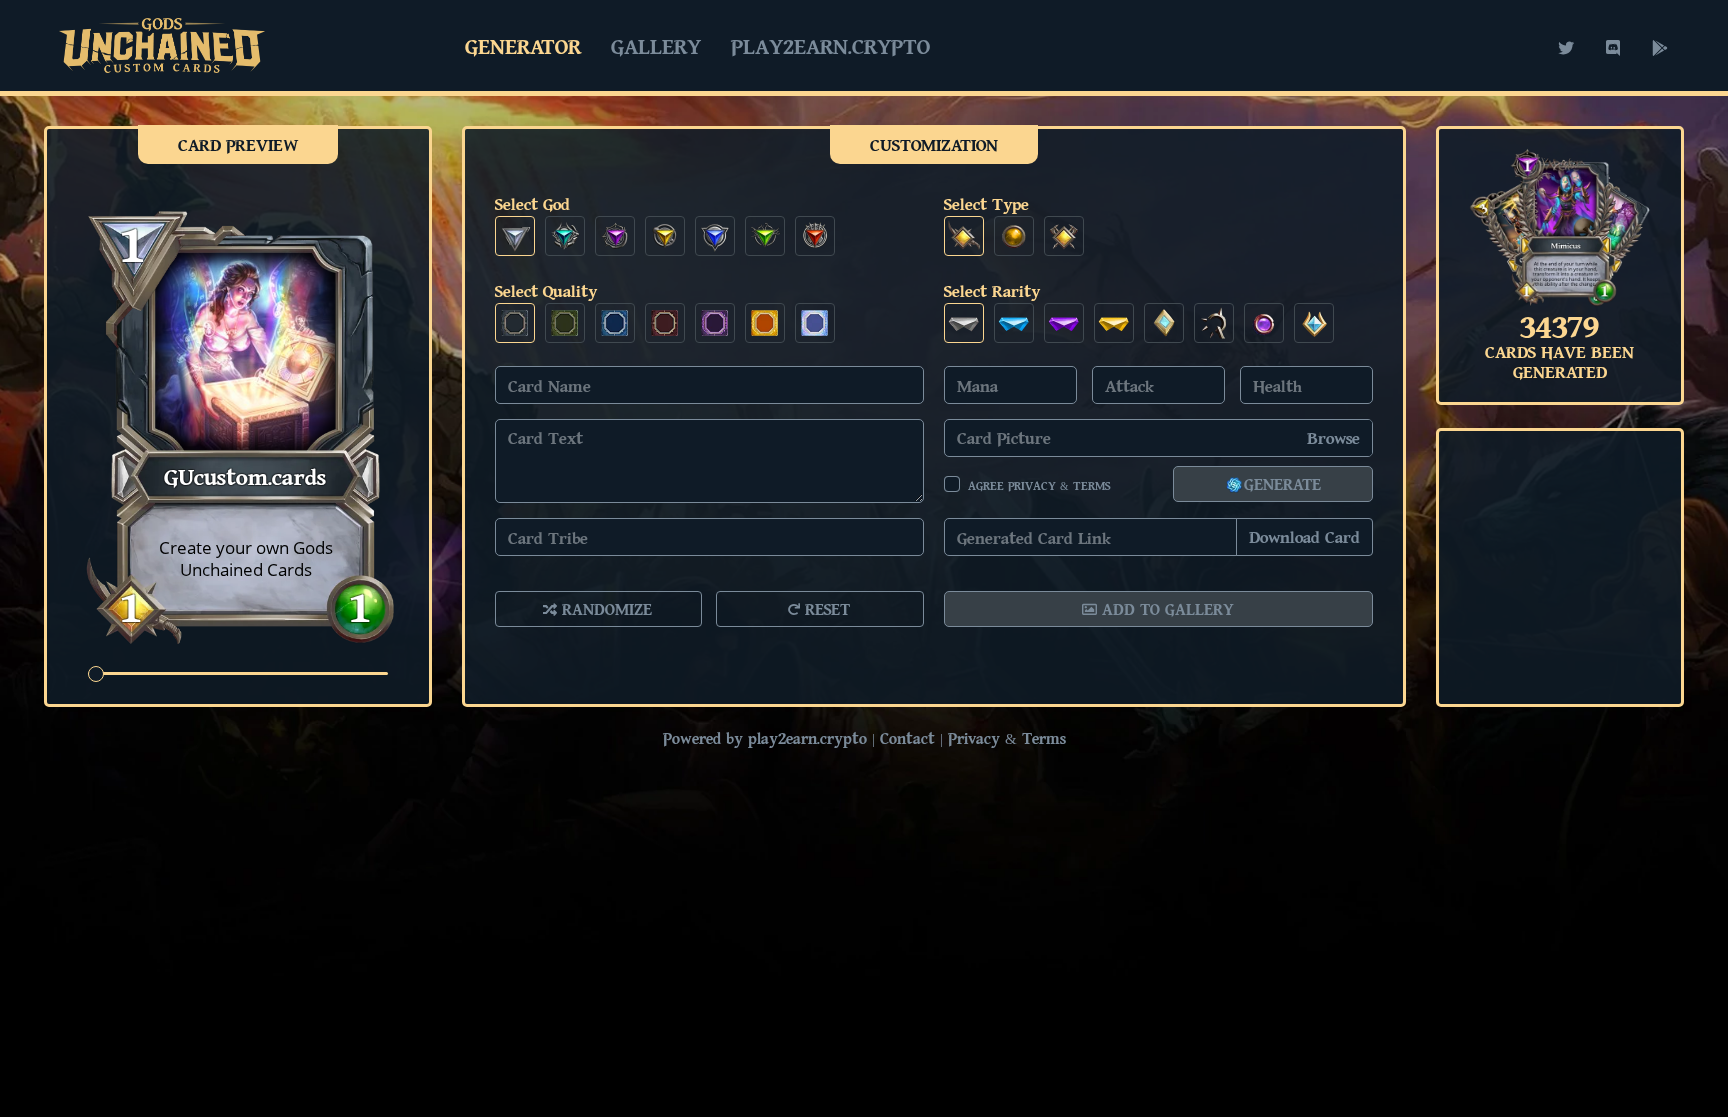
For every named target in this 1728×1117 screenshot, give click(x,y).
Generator (523, 46)
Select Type (986, 203)
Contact (907, 738)
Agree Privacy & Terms (1039, 485)
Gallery (656, 46)
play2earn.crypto (830, 46)
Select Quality (546, 290)
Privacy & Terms (1007, 738)
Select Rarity (992, 290)
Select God (532, 203)
